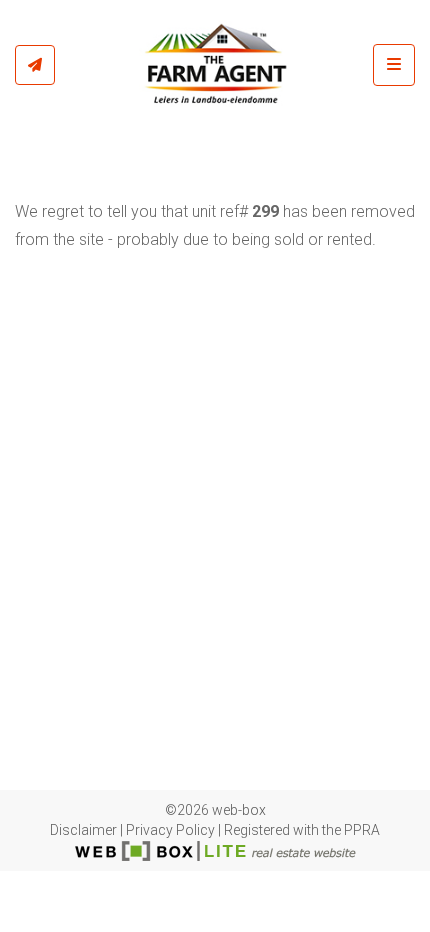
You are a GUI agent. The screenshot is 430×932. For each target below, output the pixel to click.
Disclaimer (83, 830)
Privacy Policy (170, 830)
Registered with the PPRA (302, 830)
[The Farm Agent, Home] (214, 65)
